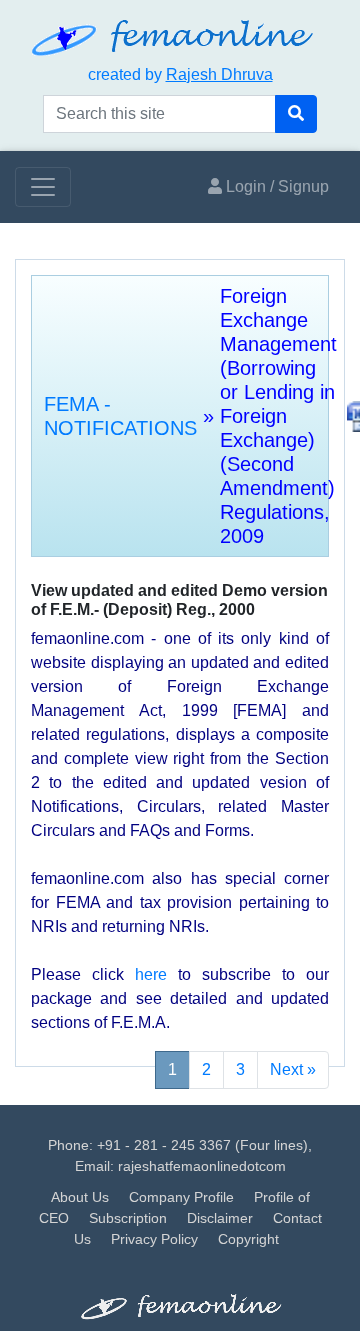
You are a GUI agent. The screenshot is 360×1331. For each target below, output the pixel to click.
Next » (293, 1069)
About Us (80, 1197)
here (151, 974)
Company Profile (181, 1197)
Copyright (248, 1239)
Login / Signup (275, 186)
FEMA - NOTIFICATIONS (120, 416)
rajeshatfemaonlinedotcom (202, 1166)
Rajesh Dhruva (219, 74)
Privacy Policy (154, 1239)
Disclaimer (220, 1218)
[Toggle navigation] (43, 187)
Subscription (128, 1218)
